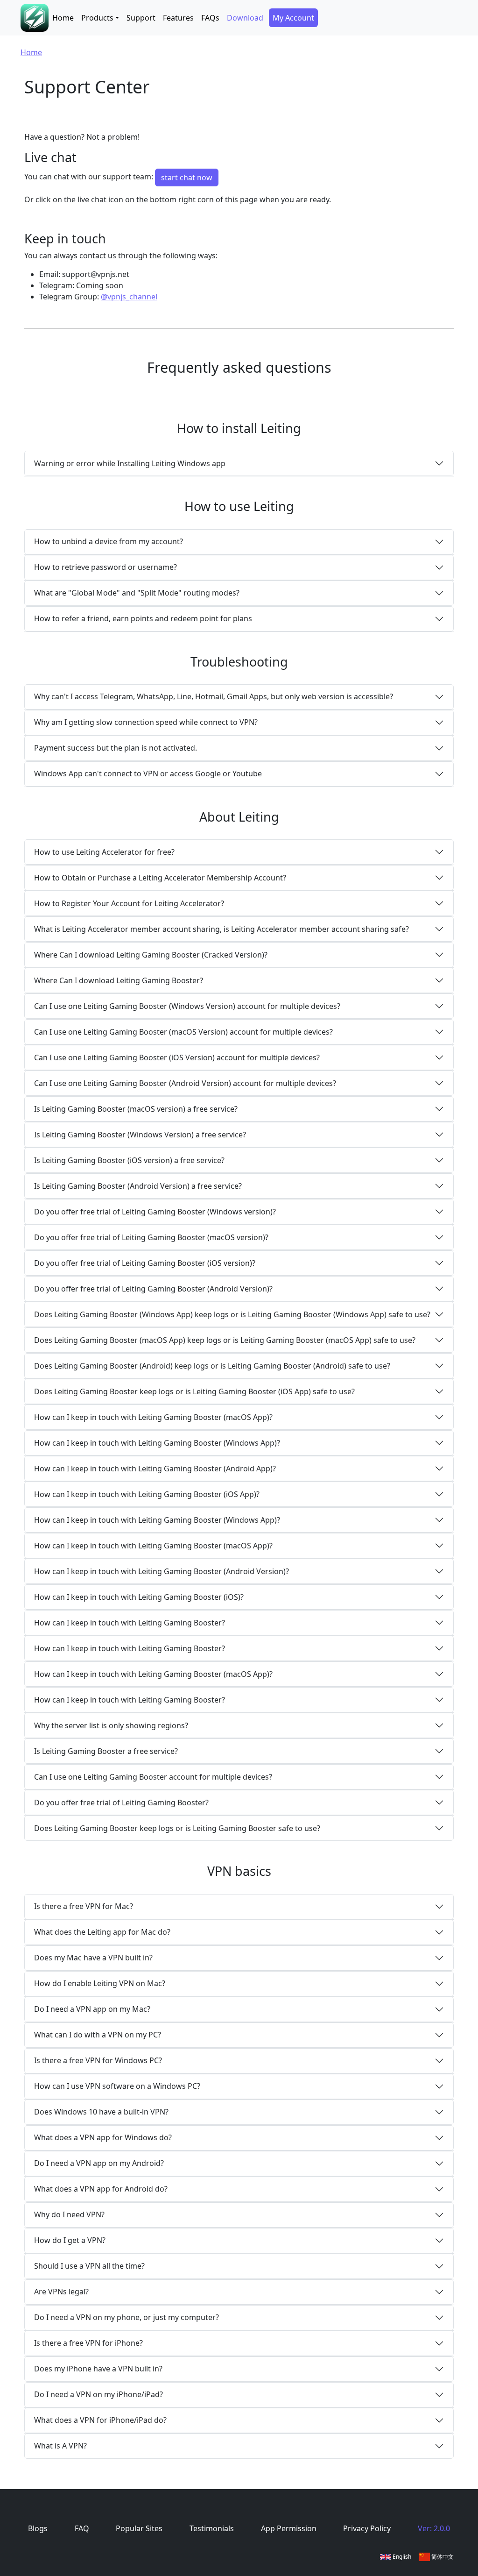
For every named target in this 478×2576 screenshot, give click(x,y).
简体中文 (442, 2557)
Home (63, 18)
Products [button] (97, 18)
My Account (293, 18)
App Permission (289, 2528)
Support (141, 18)
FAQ (82, 2528)
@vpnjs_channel (129, 297)
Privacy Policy (367, 2528)
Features (178, 18)
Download (245, 18)
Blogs (38, 2528)
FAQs (210, 18)
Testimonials (212, 2528)
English (401, 2557)
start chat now (187, 177)
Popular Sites (139, 2528)
